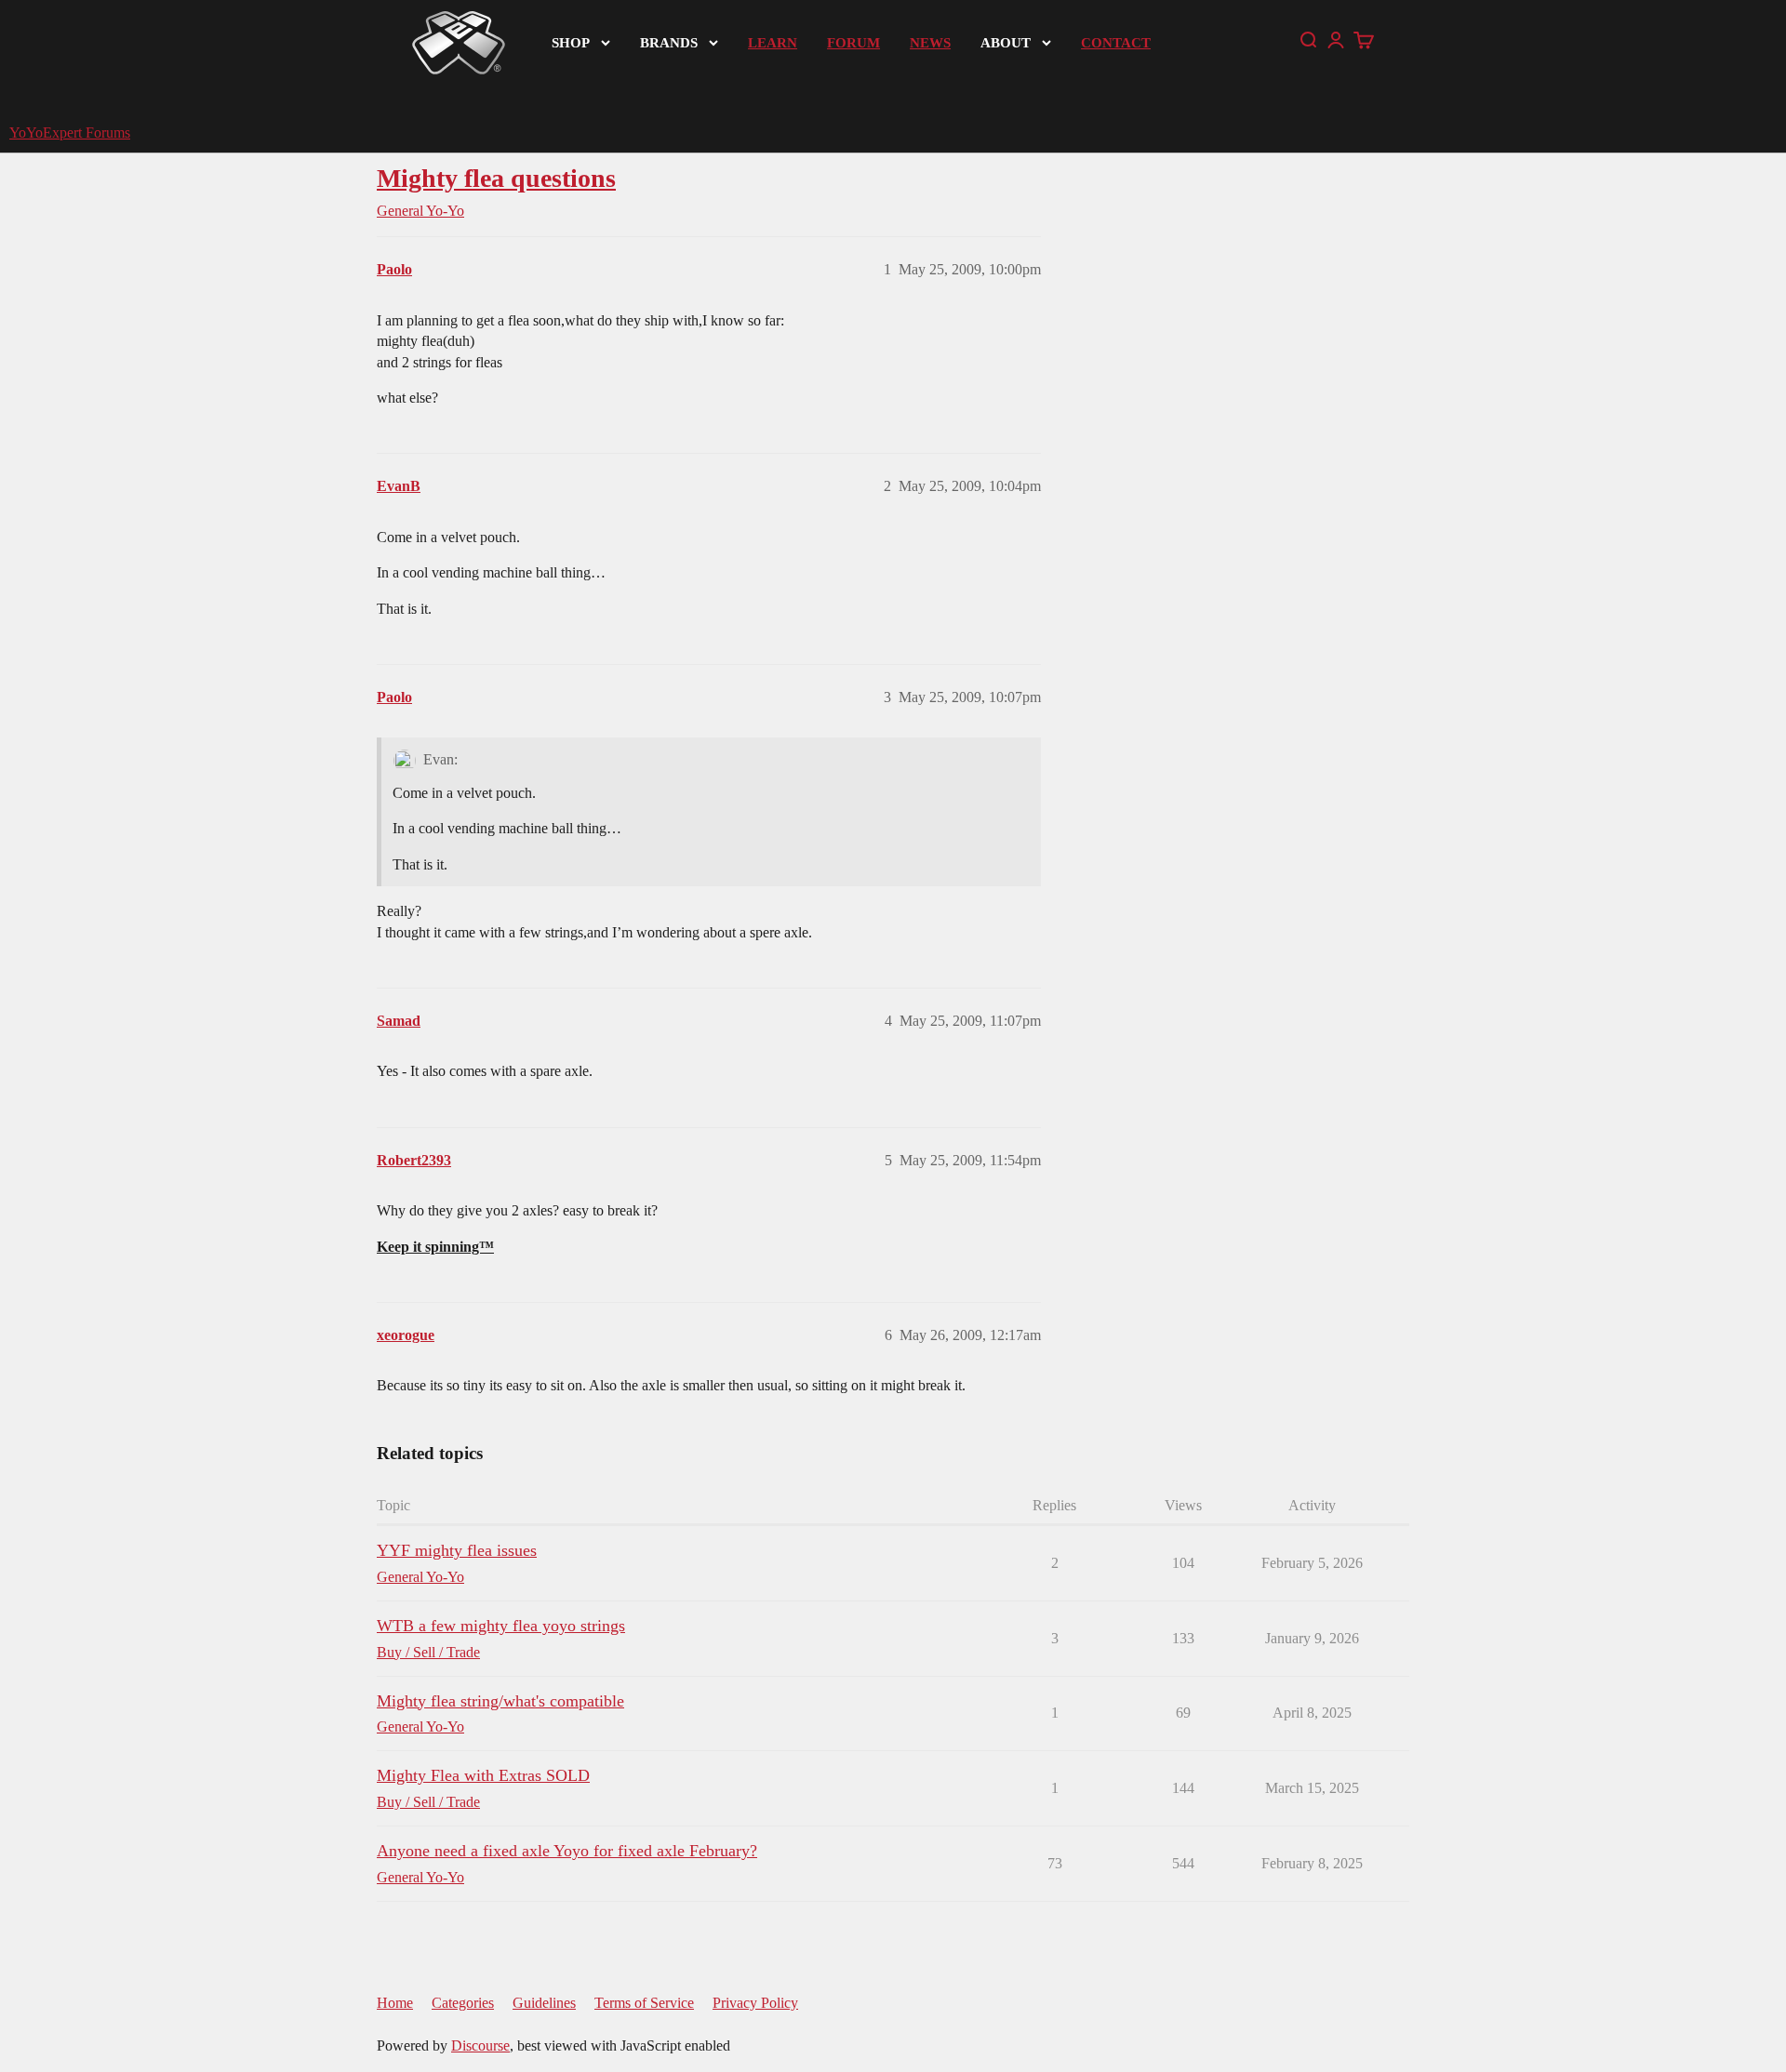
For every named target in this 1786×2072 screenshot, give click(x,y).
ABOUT (1006, 43)
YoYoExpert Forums (70, 133)
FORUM (853, 43)
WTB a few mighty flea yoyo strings (501, 1626)
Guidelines (544, 2003)
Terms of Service (644, 2003)
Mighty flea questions (496, 178)
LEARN (773, 43)
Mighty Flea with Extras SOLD (483, 1775)
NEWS (930, 43)
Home (395, 2003)
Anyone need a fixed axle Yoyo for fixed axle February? (567, 1851)
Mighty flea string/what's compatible (500, 1701)
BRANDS (669, 43)
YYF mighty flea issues (457, 1550)
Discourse (480, 2045)
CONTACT (1116, 43)
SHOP (571, 43)
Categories (463, 2003)
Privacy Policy (755, 2003)
